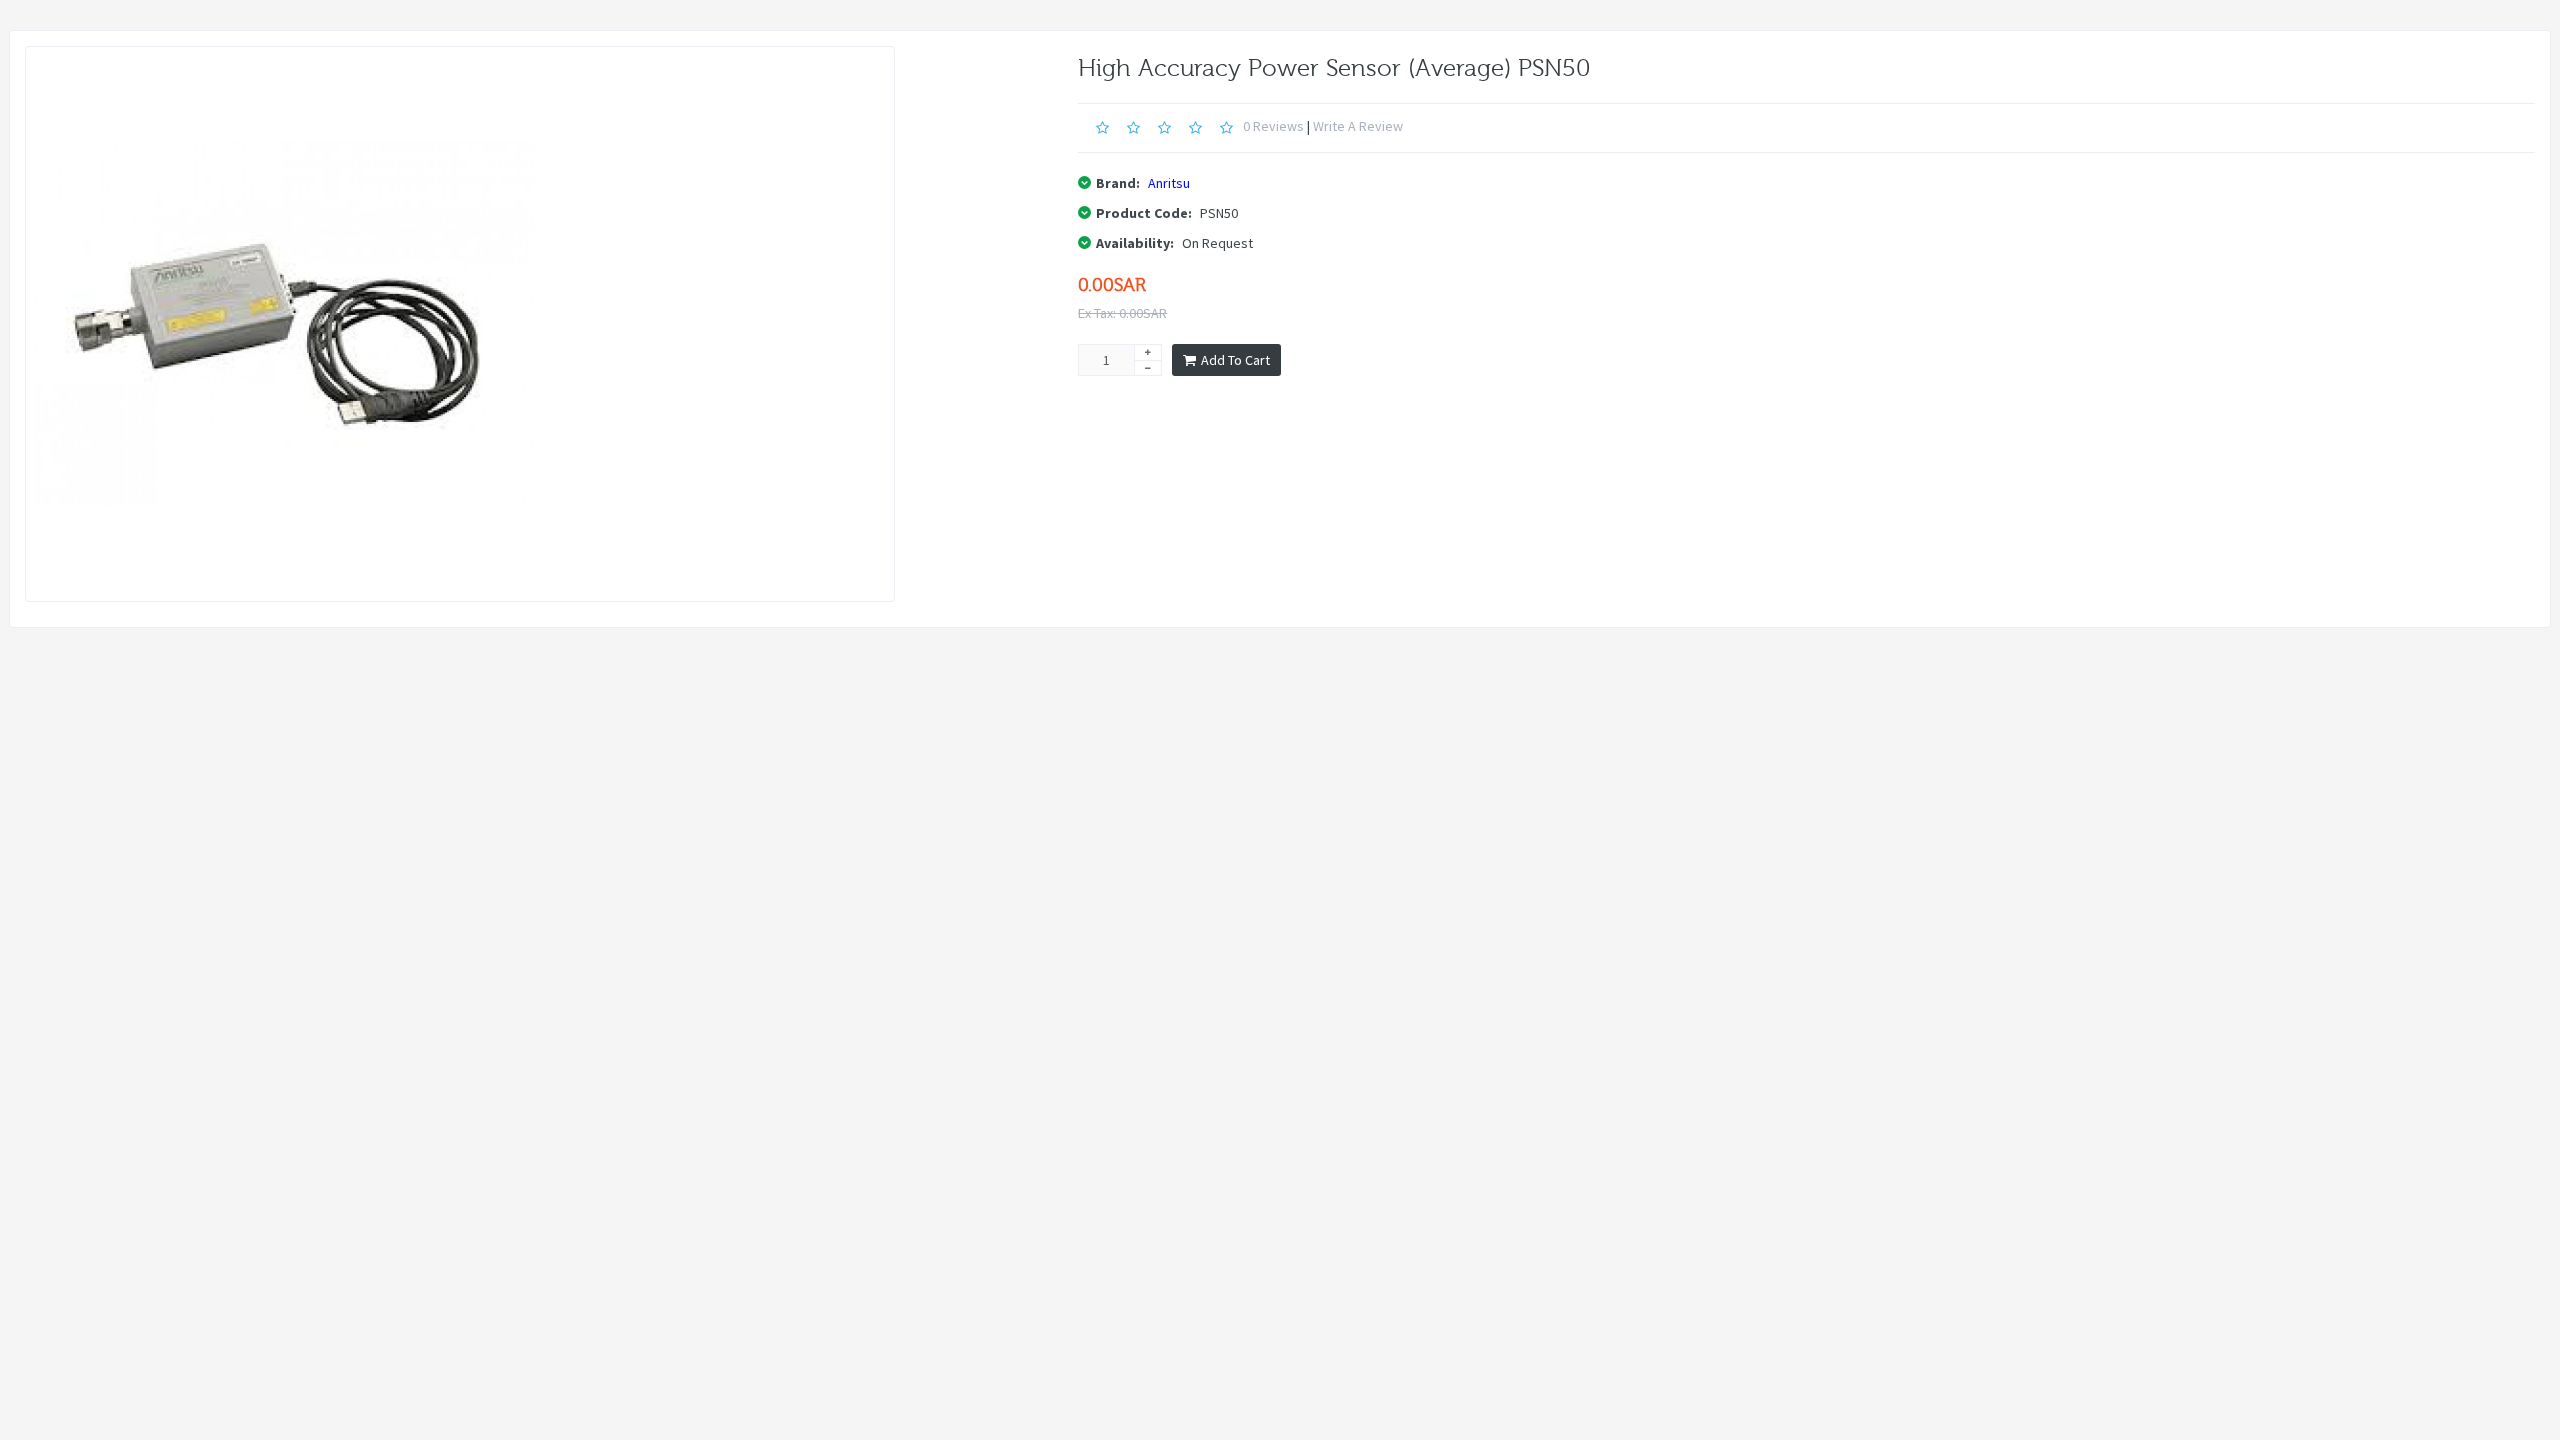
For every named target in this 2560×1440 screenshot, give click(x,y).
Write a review (1358, 126)
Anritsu (1169, 183)
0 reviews (1273, 126)
